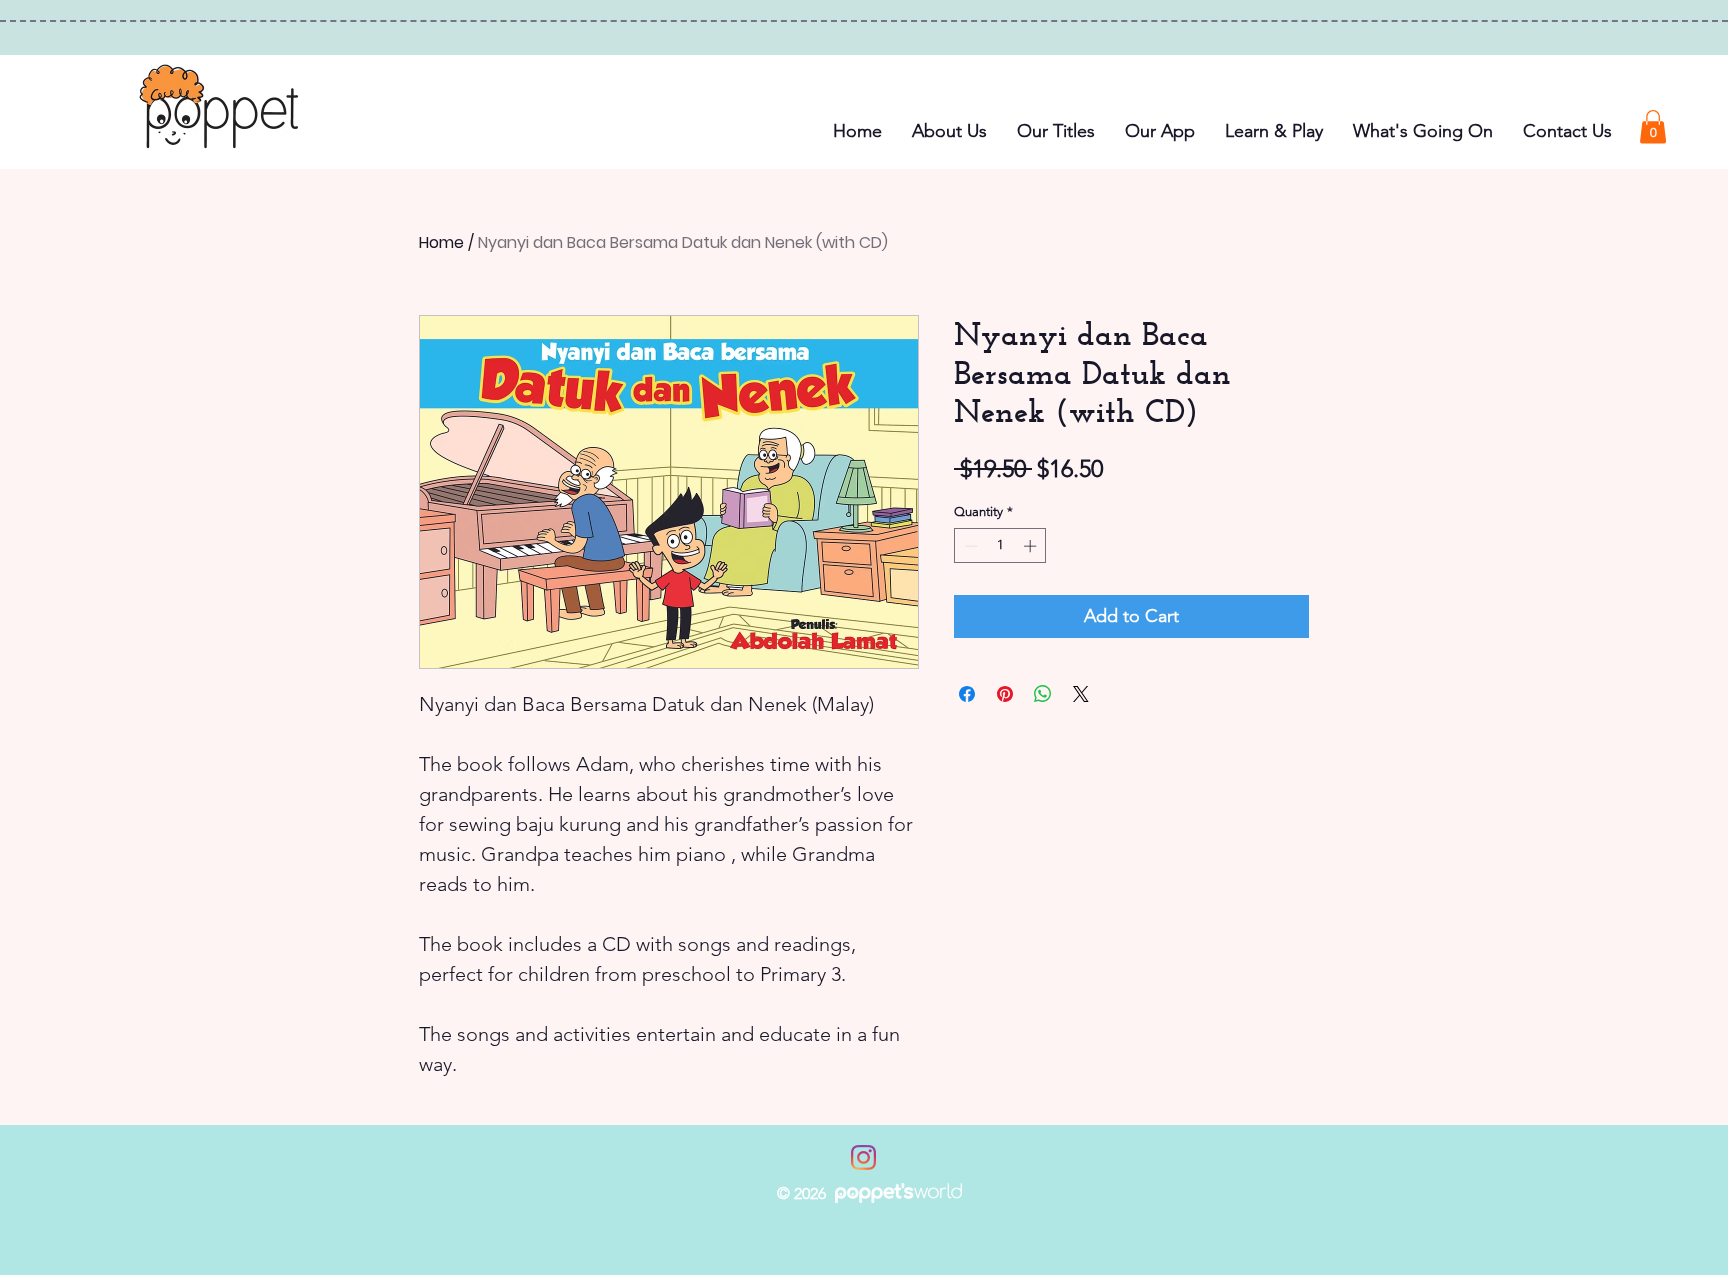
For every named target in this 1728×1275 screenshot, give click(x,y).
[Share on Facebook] (967, 694)
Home (441, 242)
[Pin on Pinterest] (1005, 694)
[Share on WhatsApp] (1043, 694)
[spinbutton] (1000, 546)
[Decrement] (969, 546)
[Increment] (1032, 546)
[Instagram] (863, 1157)
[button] (1423, 131)
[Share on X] (1081, 694)
